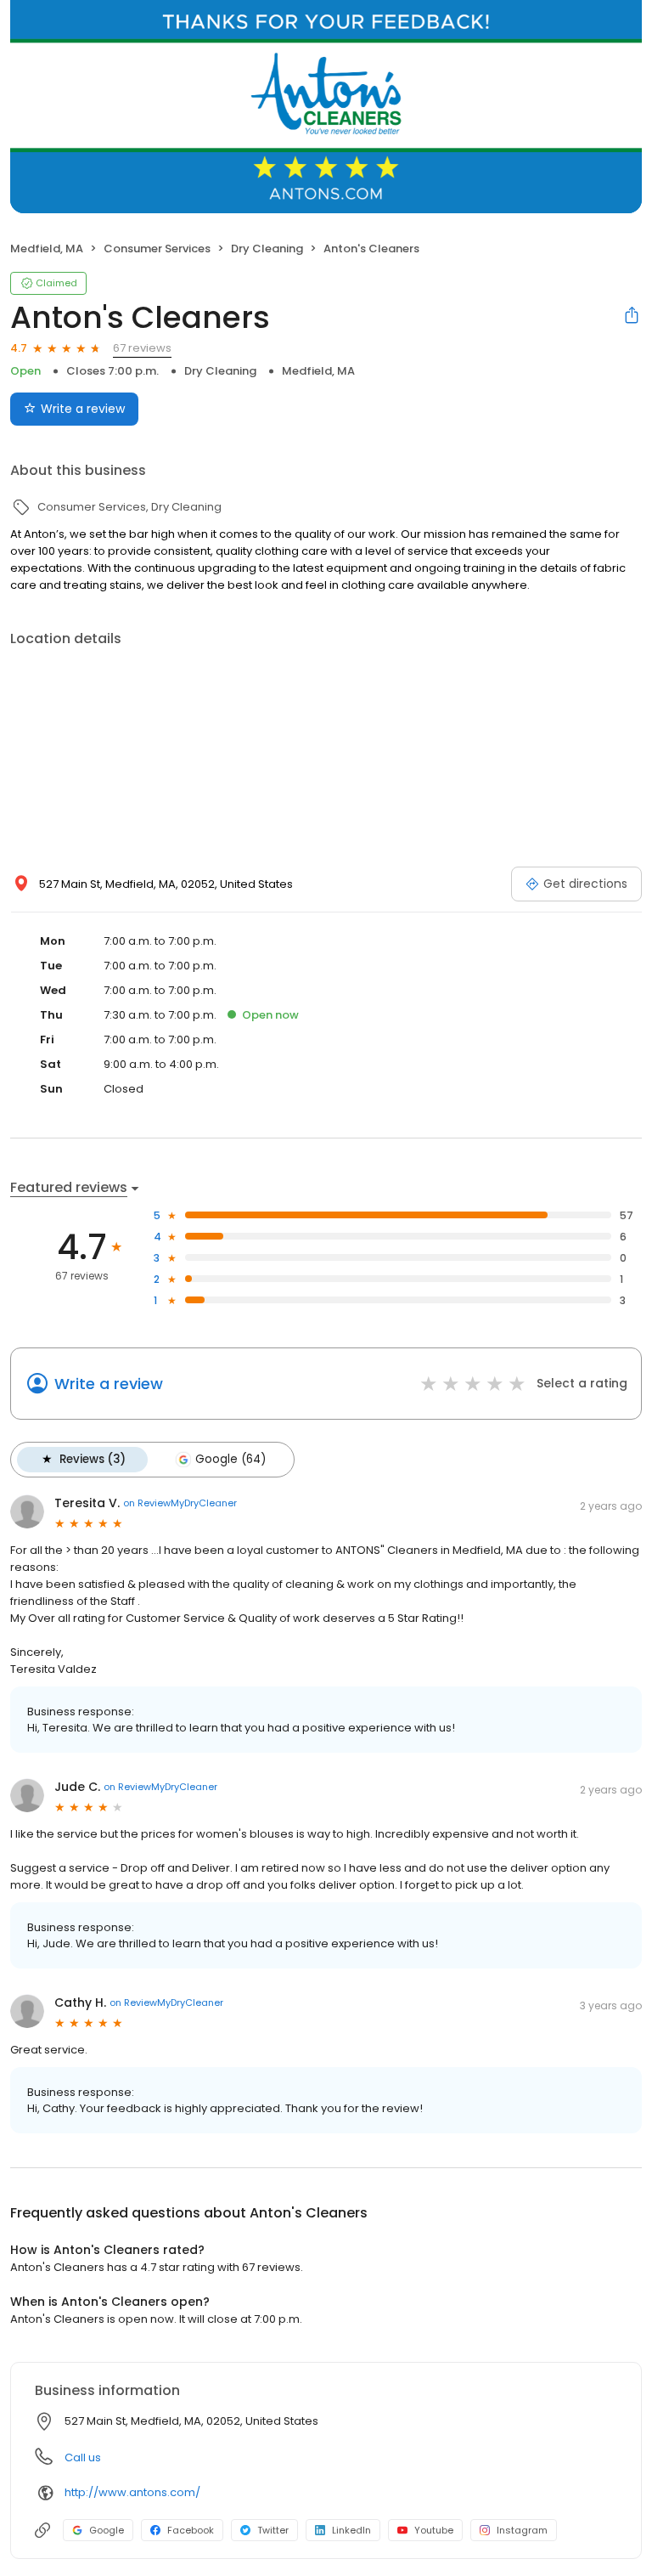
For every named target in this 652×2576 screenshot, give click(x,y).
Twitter (273, 2530)
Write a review (83, 409)
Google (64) (230, 1459)
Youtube (434, 2530)
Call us (83, 2457)
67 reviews (142, 348)
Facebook (191, 2530)
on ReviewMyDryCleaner (180, 1503)
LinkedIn (351, 2530)
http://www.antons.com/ (132, 2492)
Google (107, 2530)
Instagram (522, 2530)
